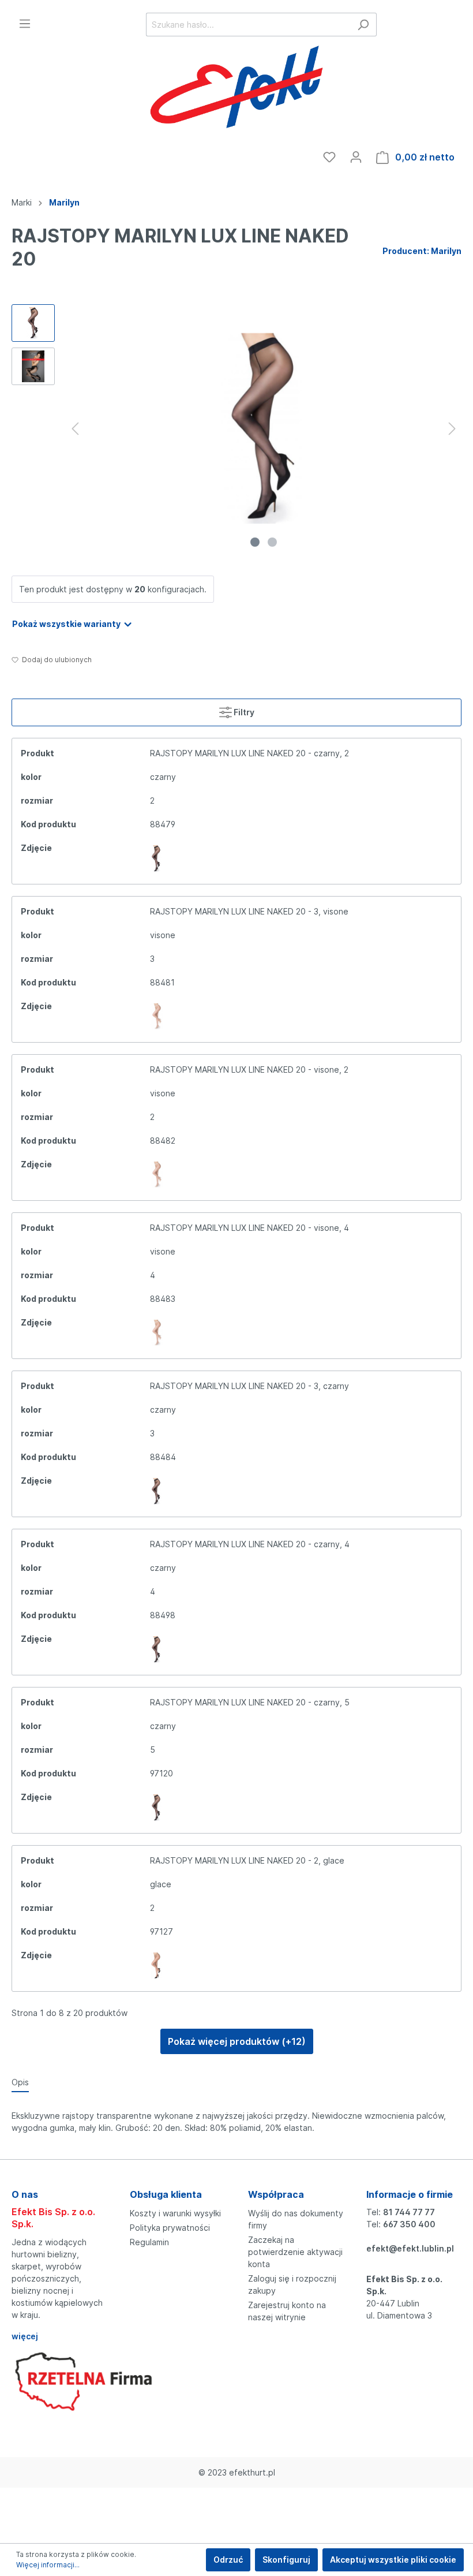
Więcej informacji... (48, 2565)
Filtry (243, 712)
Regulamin (149, 2242)
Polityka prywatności (170, 2228)
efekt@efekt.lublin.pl (410, 2248)
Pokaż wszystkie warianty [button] (67, 624)
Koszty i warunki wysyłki (175, 2213)
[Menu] (25, 24)
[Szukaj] (363, 25)
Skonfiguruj (286, 2560)
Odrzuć (228, 2560)
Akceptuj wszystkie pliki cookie (393, 2560)
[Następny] (452, 429)
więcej (25, 2336)
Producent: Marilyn (422, 251)
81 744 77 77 (409, 2212)
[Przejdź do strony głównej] (236, 89)
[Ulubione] (329, 157)
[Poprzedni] (75, 429)
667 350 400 (409, 2224)
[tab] (20, 2082)
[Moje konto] (356, 157)
